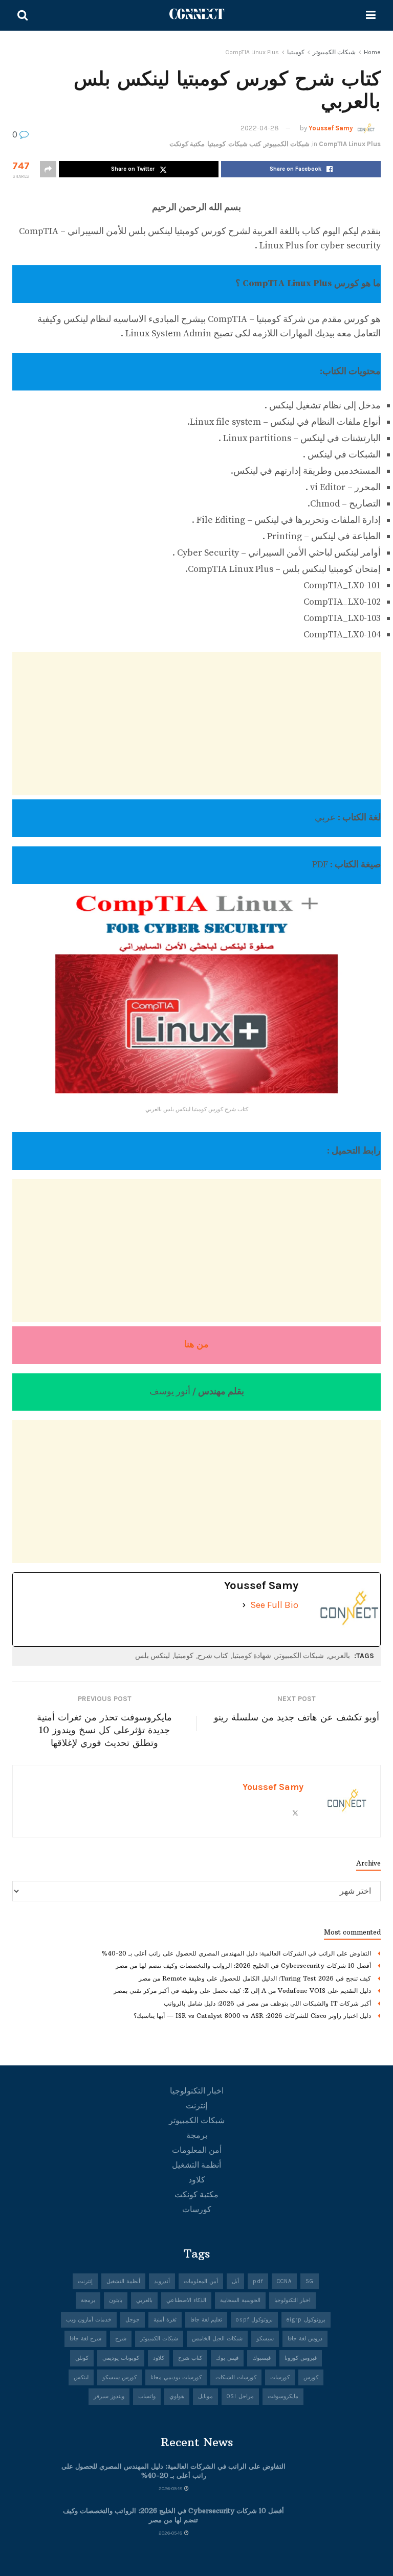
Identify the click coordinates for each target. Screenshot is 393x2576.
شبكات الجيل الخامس (217, 2339)
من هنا (196, 1344)
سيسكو (265, 2339)
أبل (235, 2281)
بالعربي (339, 1656)
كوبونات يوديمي (121, 2358)
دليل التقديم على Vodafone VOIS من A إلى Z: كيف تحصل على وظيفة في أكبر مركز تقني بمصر (242, 1991)
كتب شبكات (245, 144)
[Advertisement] (196, 724)
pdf (258, 2281)
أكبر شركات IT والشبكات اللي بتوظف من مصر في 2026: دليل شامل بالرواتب (267, 2003)
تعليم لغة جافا (206, 2320)
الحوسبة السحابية (240, 2300)
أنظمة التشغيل (196, 2165)
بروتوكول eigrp (306, 2320)
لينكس (81, 2377)
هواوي (177, 2396)
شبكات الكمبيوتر (334, 52)
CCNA (284, 2281)
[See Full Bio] (244, 1605)
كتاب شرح (213, 1656)
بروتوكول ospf (254, 2320)
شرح (121, 2339)
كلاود (197, 2180)
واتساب (147, 2396)
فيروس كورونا (301, 2358)
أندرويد (162, 2281)
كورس (311, 2377)
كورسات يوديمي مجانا (176, 2377)
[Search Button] (23, 15)
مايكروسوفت (283, 2396)
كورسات (197, 2209)
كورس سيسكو (119, 2377)
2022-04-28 (260, 128)
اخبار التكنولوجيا (197, 2091)
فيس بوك (227, 2358)
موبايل (205, 2396)
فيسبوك (261, 2358)
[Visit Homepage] (197, 15)
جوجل (133, 2320)
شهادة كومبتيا (252, 1656)
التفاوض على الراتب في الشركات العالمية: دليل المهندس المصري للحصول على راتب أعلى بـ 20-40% (236, 1953)
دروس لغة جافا (305, 2339)
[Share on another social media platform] (48, 169)
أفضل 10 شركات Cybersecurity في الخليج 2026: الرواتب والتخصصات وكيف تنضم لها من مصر (243, 1965)
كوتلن (82, 2358)
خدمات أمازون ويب (89, 2320)
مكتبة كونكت (187, 144)
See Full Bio (274, 1605)
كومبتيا (296, 52)
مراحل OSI (240, 2396)
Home (372, 52)
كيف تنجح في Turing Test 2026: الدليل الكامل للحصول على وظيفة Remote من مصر (255, 1978)
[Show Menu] (371, 15)
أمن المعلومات (197, 2150)
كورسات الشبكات (236, 2377)
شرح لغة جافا (85, 2339)
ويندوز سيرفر (109, 2396)
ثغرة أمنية (165, 2320)
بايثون (116, 2300)
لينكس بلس (152, 1656)
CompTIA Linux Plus (252, 52)
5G (310, 2281)
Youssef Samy (331, 128)
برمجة (197, 2135)
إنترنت (196, 2106)
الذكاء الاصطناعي (186, 2300)
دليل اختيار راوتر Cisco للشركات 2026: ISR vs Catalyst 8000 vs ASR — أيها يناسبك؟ (252, 2016)
